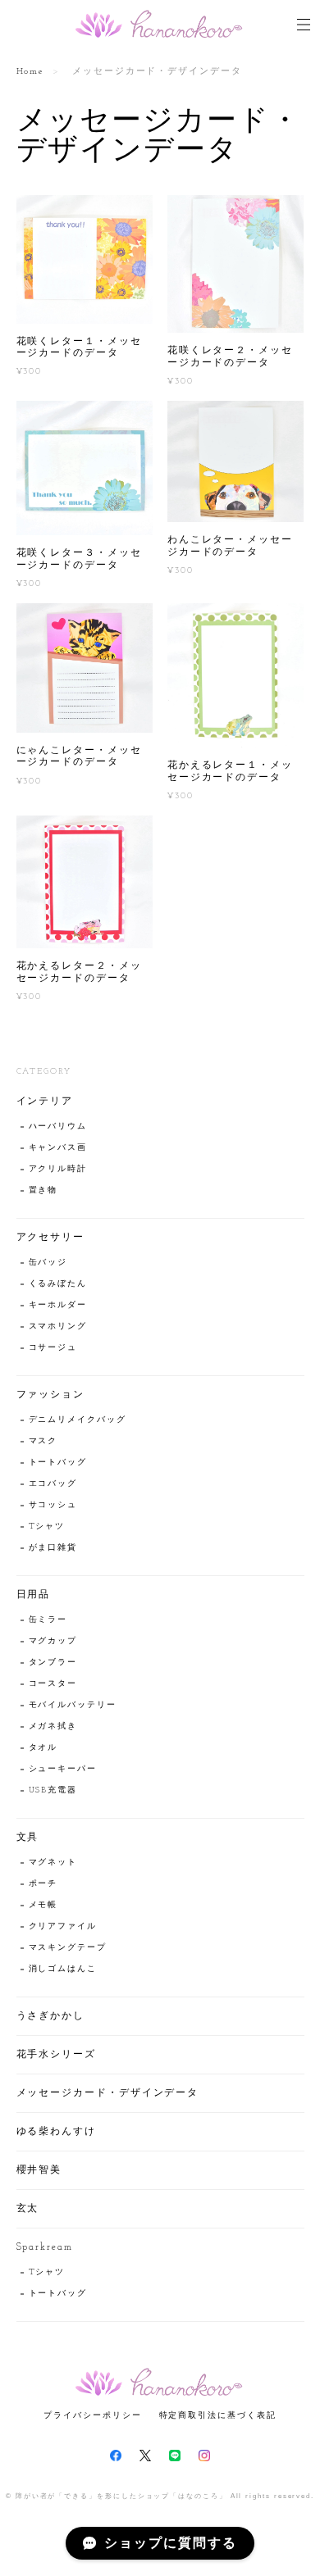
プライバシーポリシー (92, 2415)
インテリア (45, 1102)
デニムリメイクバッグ (78, 1420)
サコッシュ (53, 1505)
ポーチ (43, 1884)
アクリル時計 (58, 1169)
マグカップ (53, 1641)
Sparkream (45, 2247)
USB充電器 (53, 1790)
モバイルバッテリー (73, 1705)
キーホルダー (58, 1305)
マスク (43, 1441)
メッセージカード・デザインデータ (108, 2093)
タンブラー (53, 1663)
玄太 (28, 2209)
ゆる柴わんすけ (56, 2132)
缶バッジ (48, 1263)
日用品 (34, 1595)
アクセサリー (51, 1238)
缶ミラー (48, 1620)
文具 (28, 1838)
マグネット (53, 1863)
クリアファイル (63, 1926)
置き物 (43, 1190)
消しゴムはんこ (63, 1969)
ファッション (51, 1395)
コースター (53, 1684)
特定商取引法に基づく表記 (218, 2415)
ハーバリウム (58, 1127)
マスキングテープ (68, 1948)
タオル (43, 1748)
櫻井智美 (39, 2170)
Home (31, 72)
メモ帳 (43, 1905)
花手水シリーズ (56, 2055)
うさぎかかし (51, 2016)
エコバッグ (53, 1484)
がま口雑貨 (53, 1548)
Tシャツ (47, 1527)
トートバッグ (58, 1463)
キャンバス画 (58, 1148)
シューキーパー (63, 1769)
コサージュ (53, 1348)
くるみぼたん (58, 1284)
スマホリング (58, 1327)
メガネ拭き (53, 1726)
